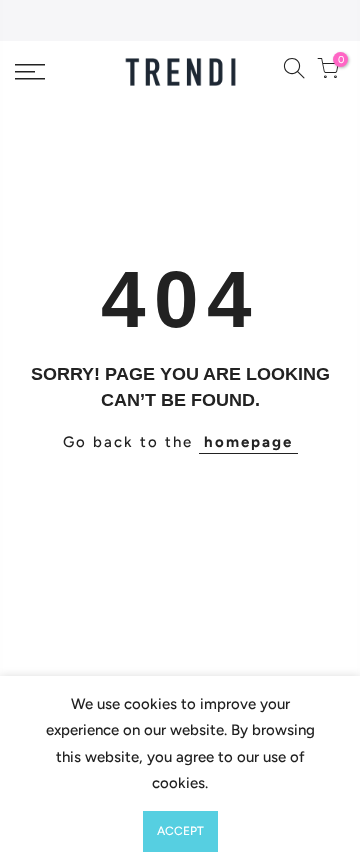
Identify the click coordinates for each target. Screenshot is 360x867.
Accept (180, 831)
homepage (248, 442)
